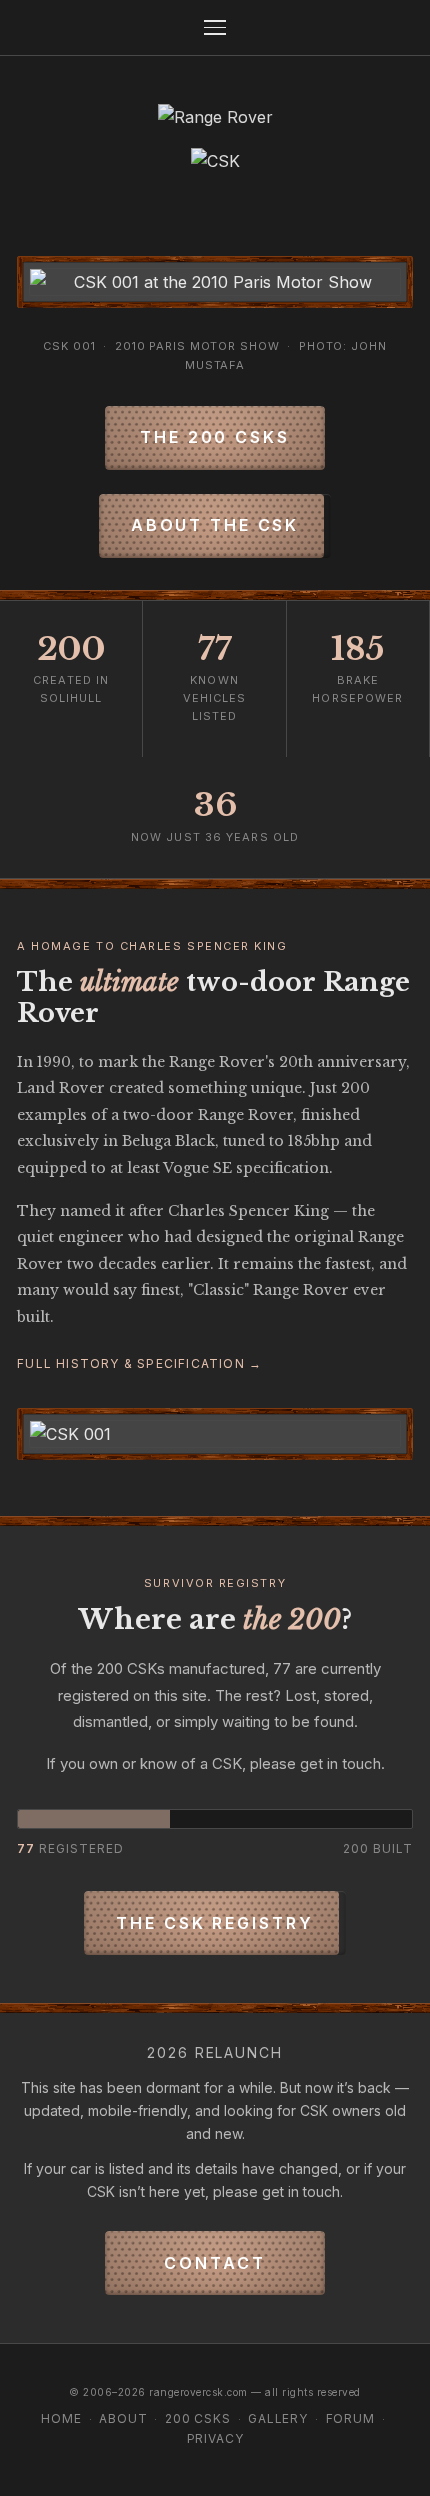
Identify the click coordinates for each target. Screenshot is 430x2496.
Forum (350, 2418)
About (123, 2418)
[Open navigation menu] (215, 27)
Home (61, 2418)
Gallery (278, 2418)
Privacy (215, 2438)
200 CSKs (198, 2418)
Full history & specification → (139, 1363)
